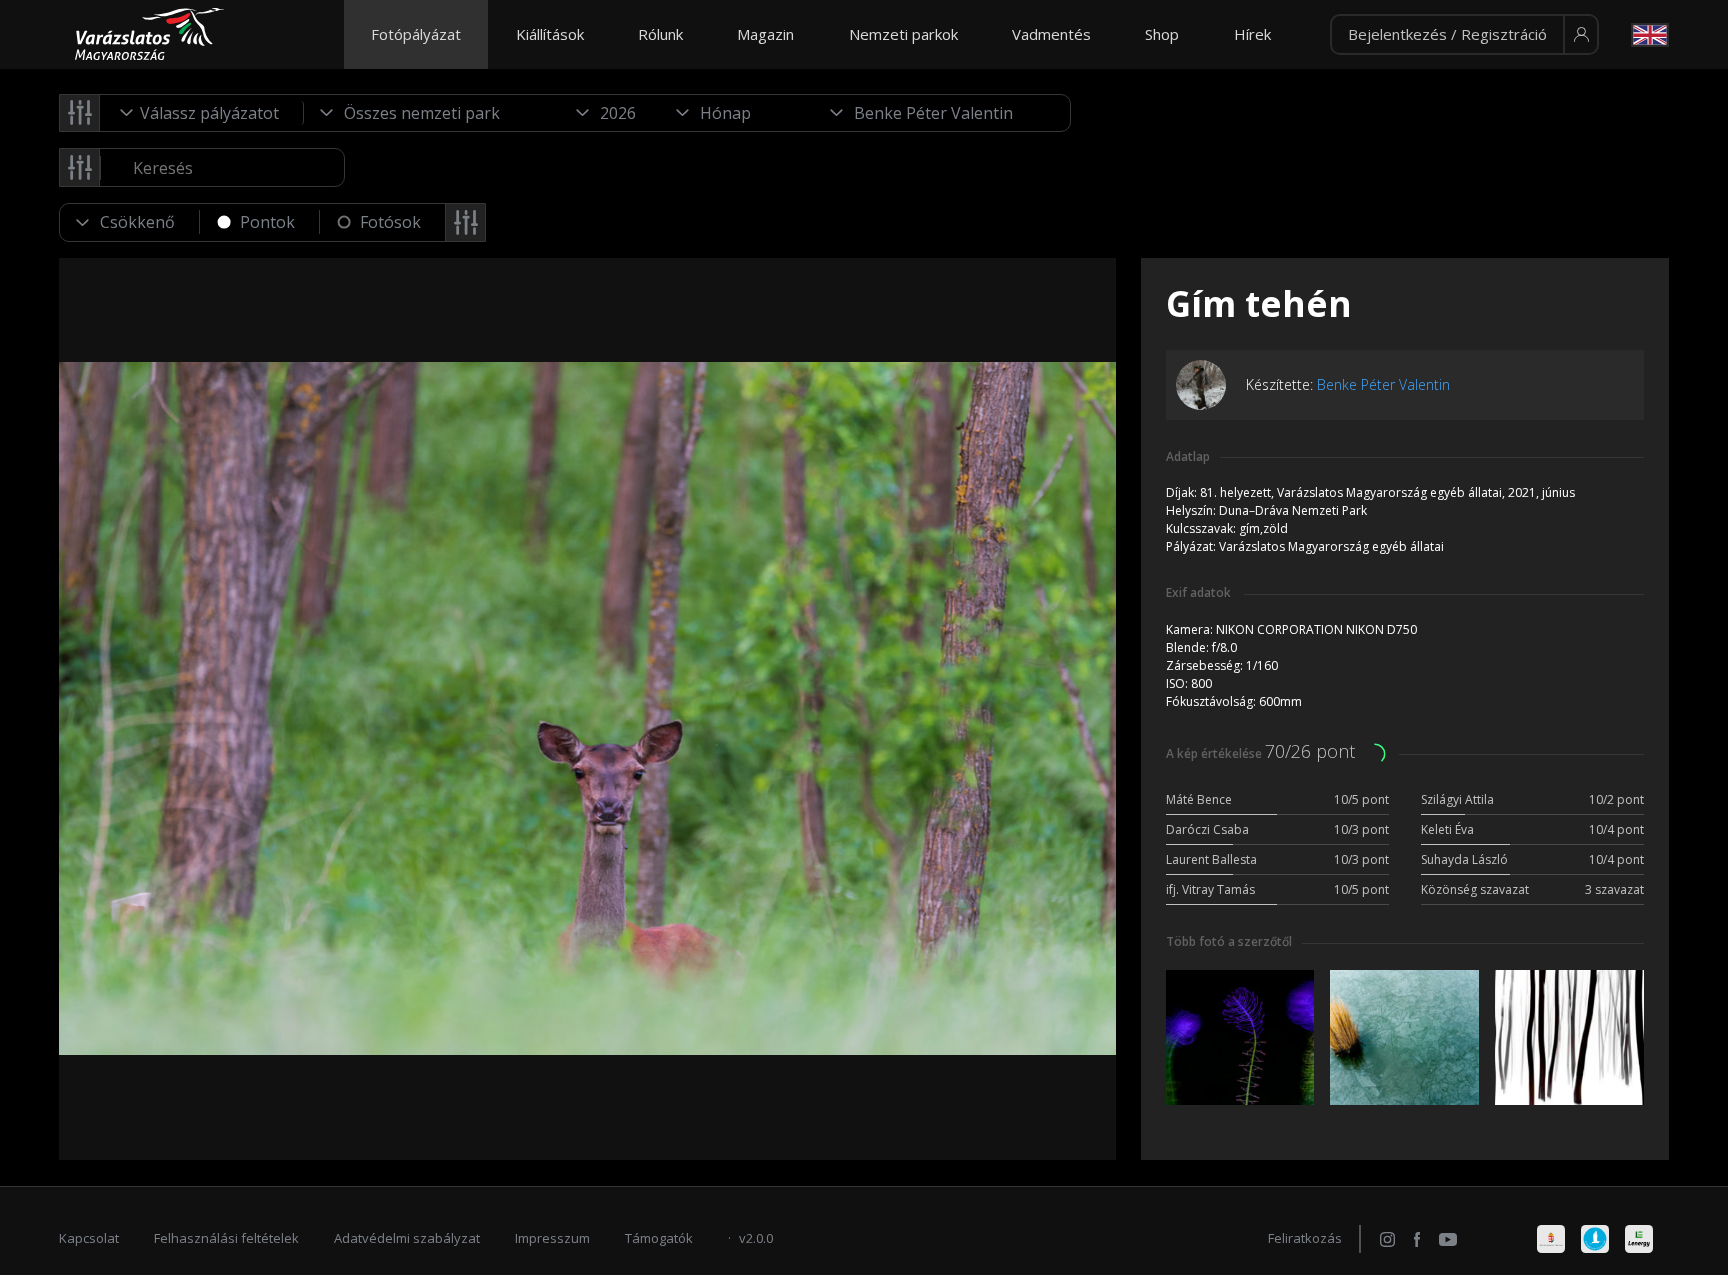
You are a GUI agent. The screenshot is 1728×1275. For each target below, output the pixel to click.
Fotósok (390, 222)
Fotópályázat (416, 34)
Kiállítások (550, 34)
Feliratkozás (1305, 1238)
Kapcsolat (89, 1238)
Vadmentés (1051, 34)
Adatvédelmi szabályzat (407, 1238)
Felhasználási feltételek (226, 1238)
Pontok (267, 222)
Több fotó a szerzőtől (1229, 941)
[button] (1464, 35)
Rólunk (660, 34)
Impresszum (552, 1238)
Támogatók (659, 1238)
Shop (1162, 34)
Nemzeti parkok (903, 34)
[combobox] (202, 113)
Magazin (765, 34)
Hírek (1252, 34)
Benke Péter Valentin (1383, 384)
